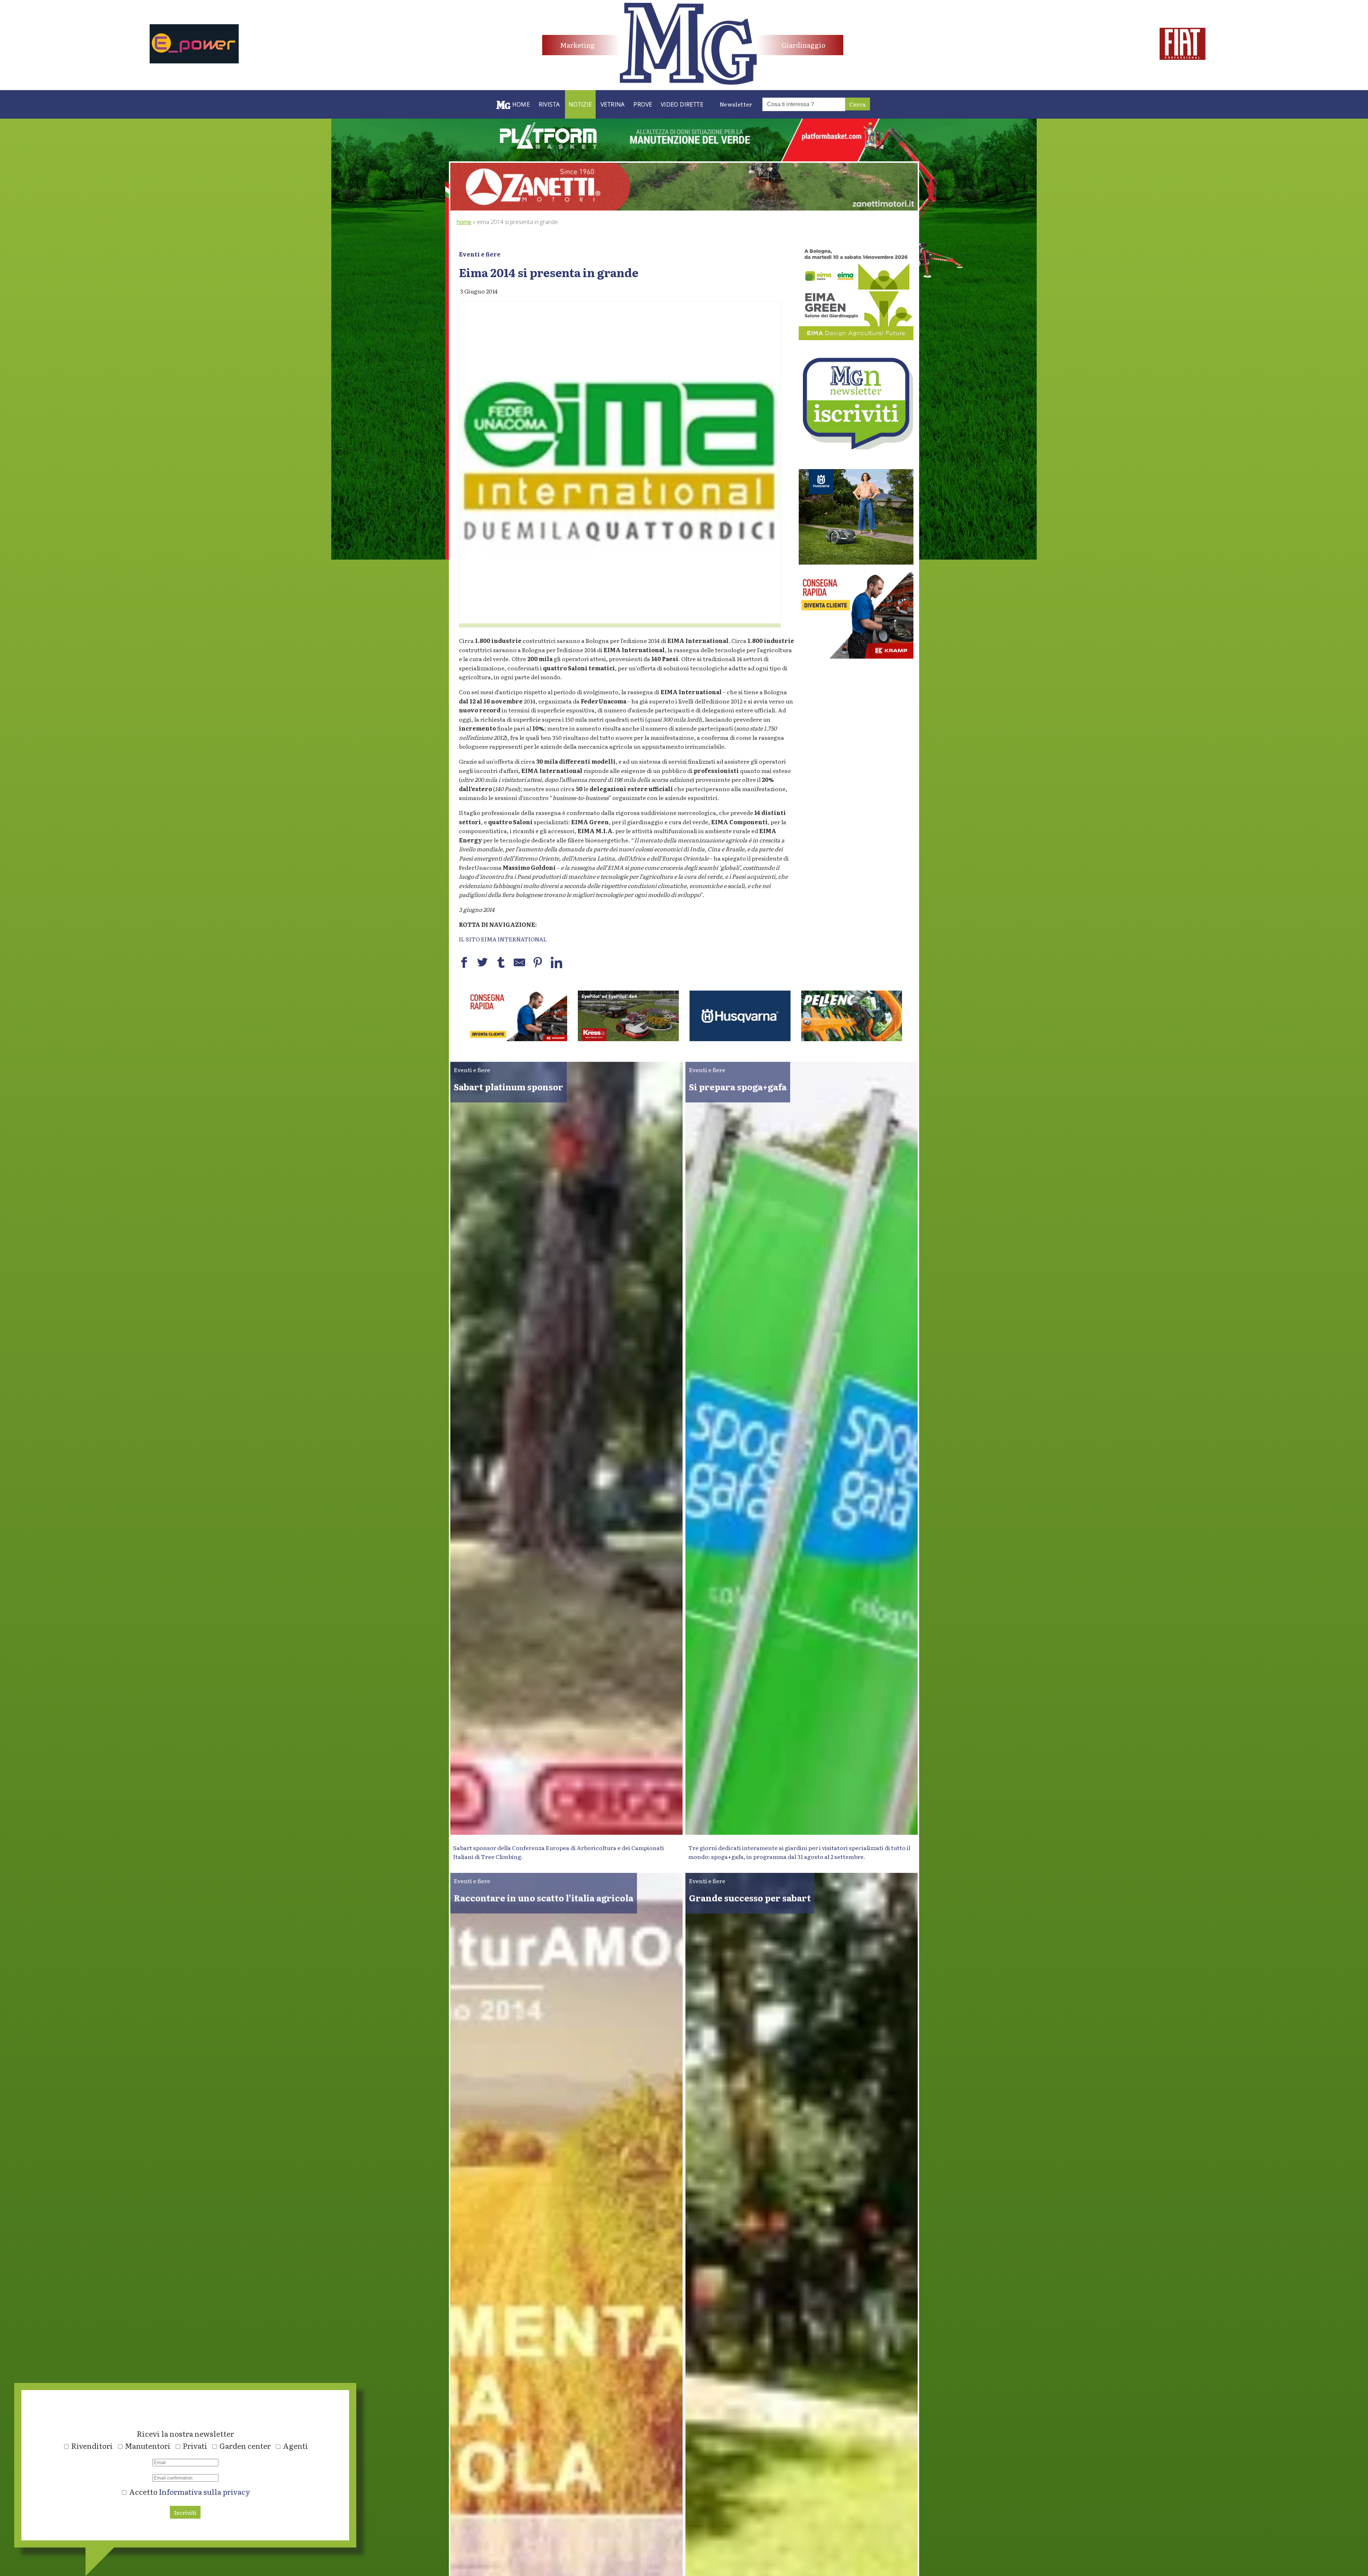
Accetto (189, 2492)
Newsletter (736, 104)
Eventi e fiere (480, 254)
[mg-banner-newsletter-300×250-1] (856, 447)
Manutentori (148, 2446)
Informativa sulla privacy (204, 2492)
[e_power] (194, 61)
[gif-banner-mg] (684, 208)
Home (464, 222)
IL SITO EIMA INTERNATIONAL (503, 939)
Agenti (296, 2446)
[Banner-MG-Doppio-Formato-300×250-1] (856, 562)
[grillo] (740, 1039)
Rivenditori (92, 2446)
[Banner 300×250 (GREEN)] (856, 338)
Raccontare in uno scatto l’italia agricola (544, 1898)
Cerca (857, 104)
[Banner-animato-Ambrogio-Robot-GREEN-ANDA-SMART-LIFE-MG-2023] (628, 1039)
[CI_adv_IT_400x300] (856, 656)
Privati (195, 2446)
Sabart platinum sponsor (509, 1087)
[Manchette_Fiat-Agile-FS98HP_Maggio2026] (1183, 57)
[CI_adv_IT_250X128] (852, 1039)
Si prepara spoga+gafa (738, 1087)
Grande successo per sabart (750, 1898)
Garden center (245, 2446)
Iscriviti (185, 2512)
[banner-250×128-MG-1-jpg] (517, 1039)
